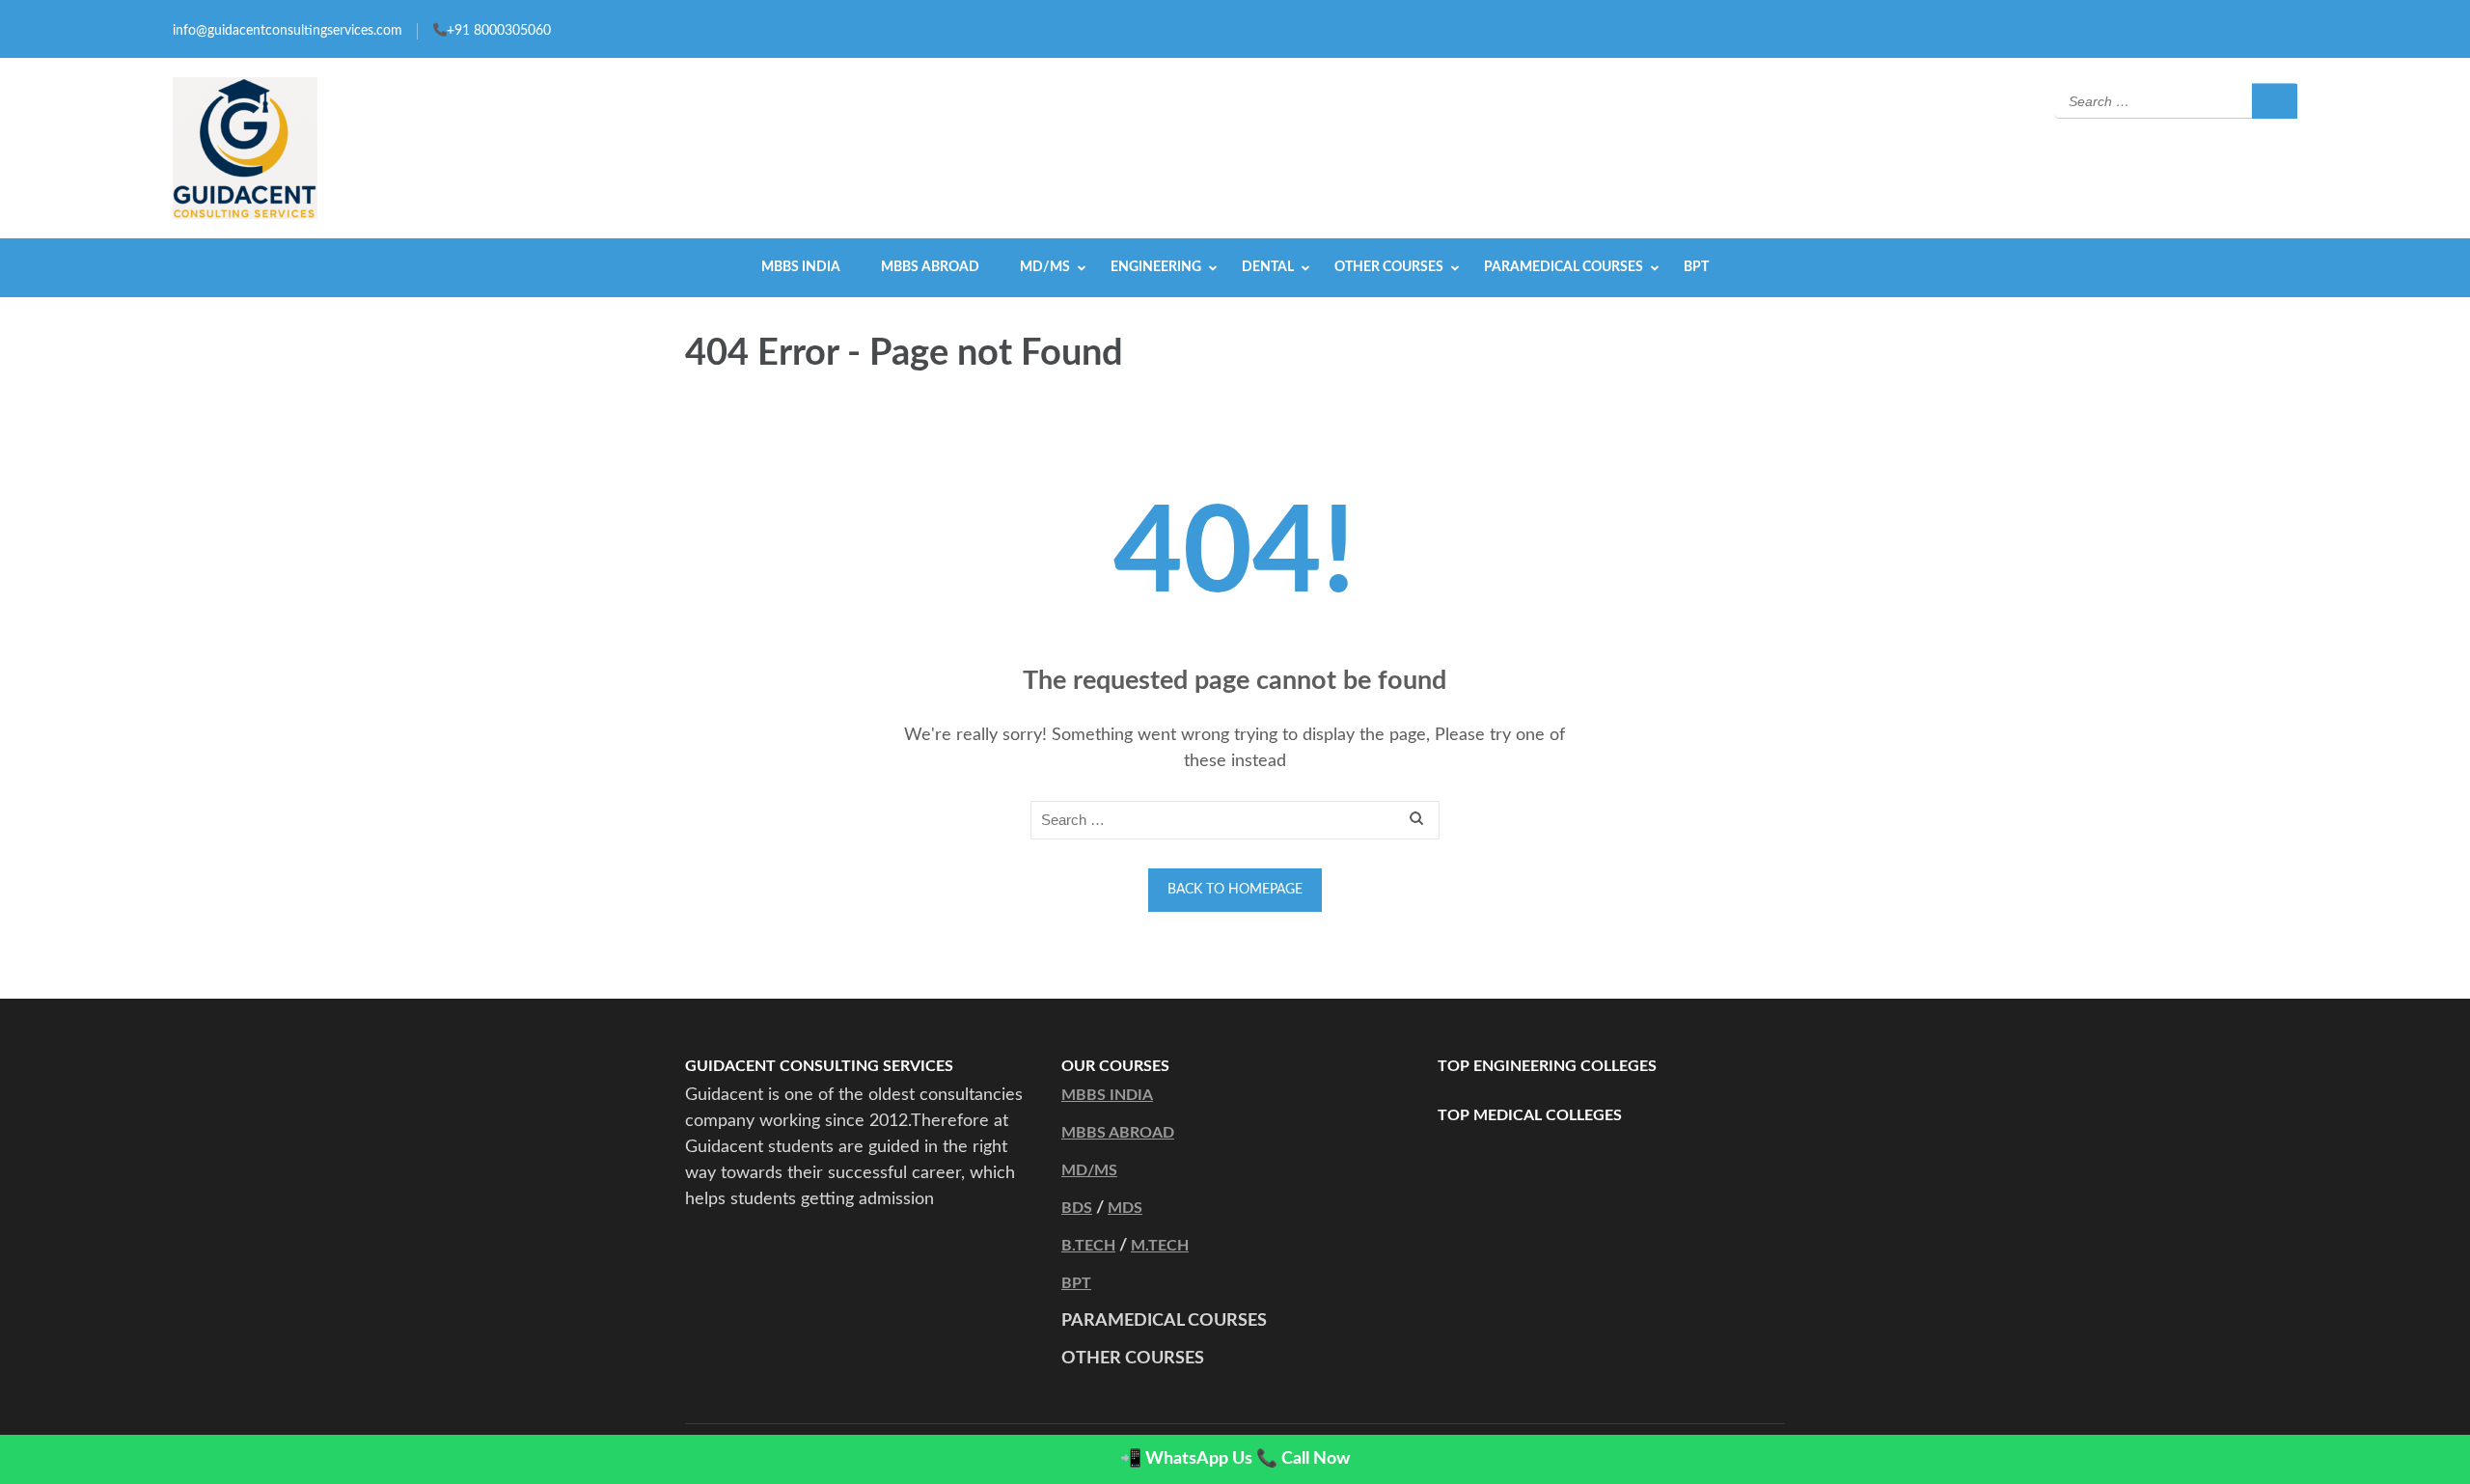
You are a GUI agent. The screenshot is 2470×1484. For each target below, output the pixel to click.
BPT (1696, 267)
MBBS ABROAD (1118, 1133)
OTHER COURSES (1389, 267)
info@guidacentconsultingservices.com (288, 31)
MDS (1125, 1208)
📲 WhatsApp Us (1186, 1459)
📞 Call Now (1303, 1459)
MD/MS (1045, 267)
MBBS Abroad (930, 267)
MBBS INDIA (1107, 1095)
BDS (1077, 1208)
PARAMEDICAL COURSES (1564, 267)
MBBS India (801, 267)
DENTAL (1268, 267)
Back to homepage (1235, 890)
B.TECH (1088, 1246)
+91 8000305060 (499, 31)
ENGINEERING (1156, 267)
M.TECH (1160, 1246)
